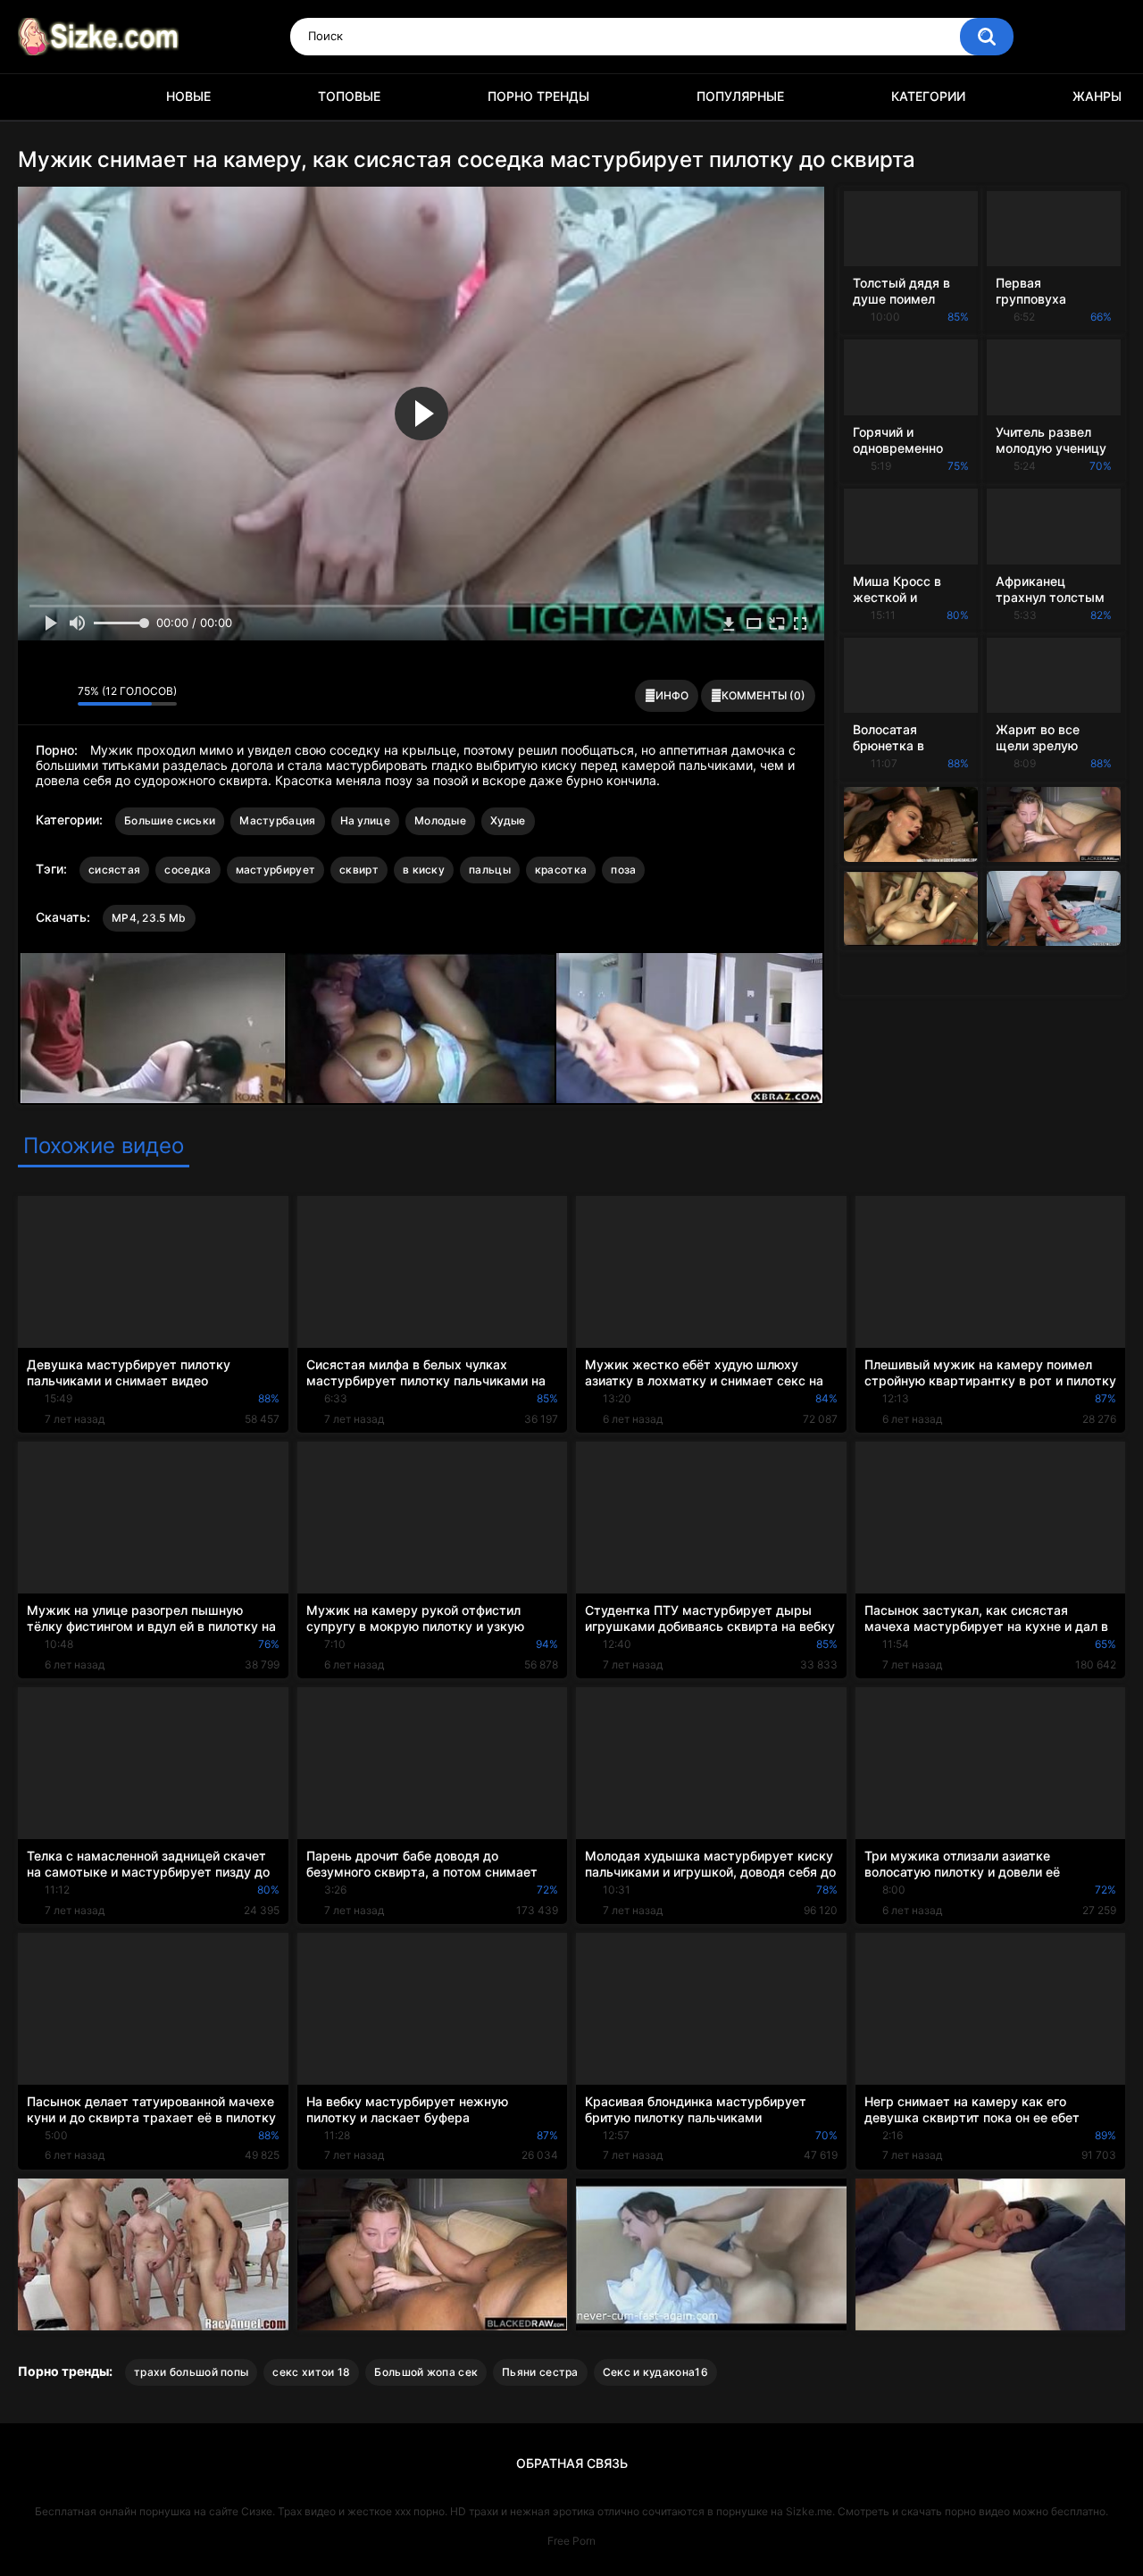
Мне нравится (36, 696)
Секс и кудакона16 (655, 2372)
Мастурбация (277, 820)
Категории (928, 96)
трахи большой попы (191, 2372)
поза (623, 870)
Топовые (349, 96)
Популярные (740, 96)
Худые (508, 820)
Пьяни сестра (540, 2372)
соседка (188, 870)
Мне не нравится (59, 696)
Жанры (1097, 96)
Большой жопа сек (426, 2372)
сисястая (114, 870)
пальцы (490, 870)
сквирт (359, 870)
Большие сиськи (170, 820)
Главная (40, 97)
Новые (188, 96)
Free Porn (571, 2541)
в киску (424, 870)
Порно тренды (538, 96)
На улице (365, 820)
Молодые (440, 820)
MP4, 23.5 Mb (149, 918)
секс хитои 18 (311, 2372)
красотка (561, 870)
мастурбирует (276, 870)
